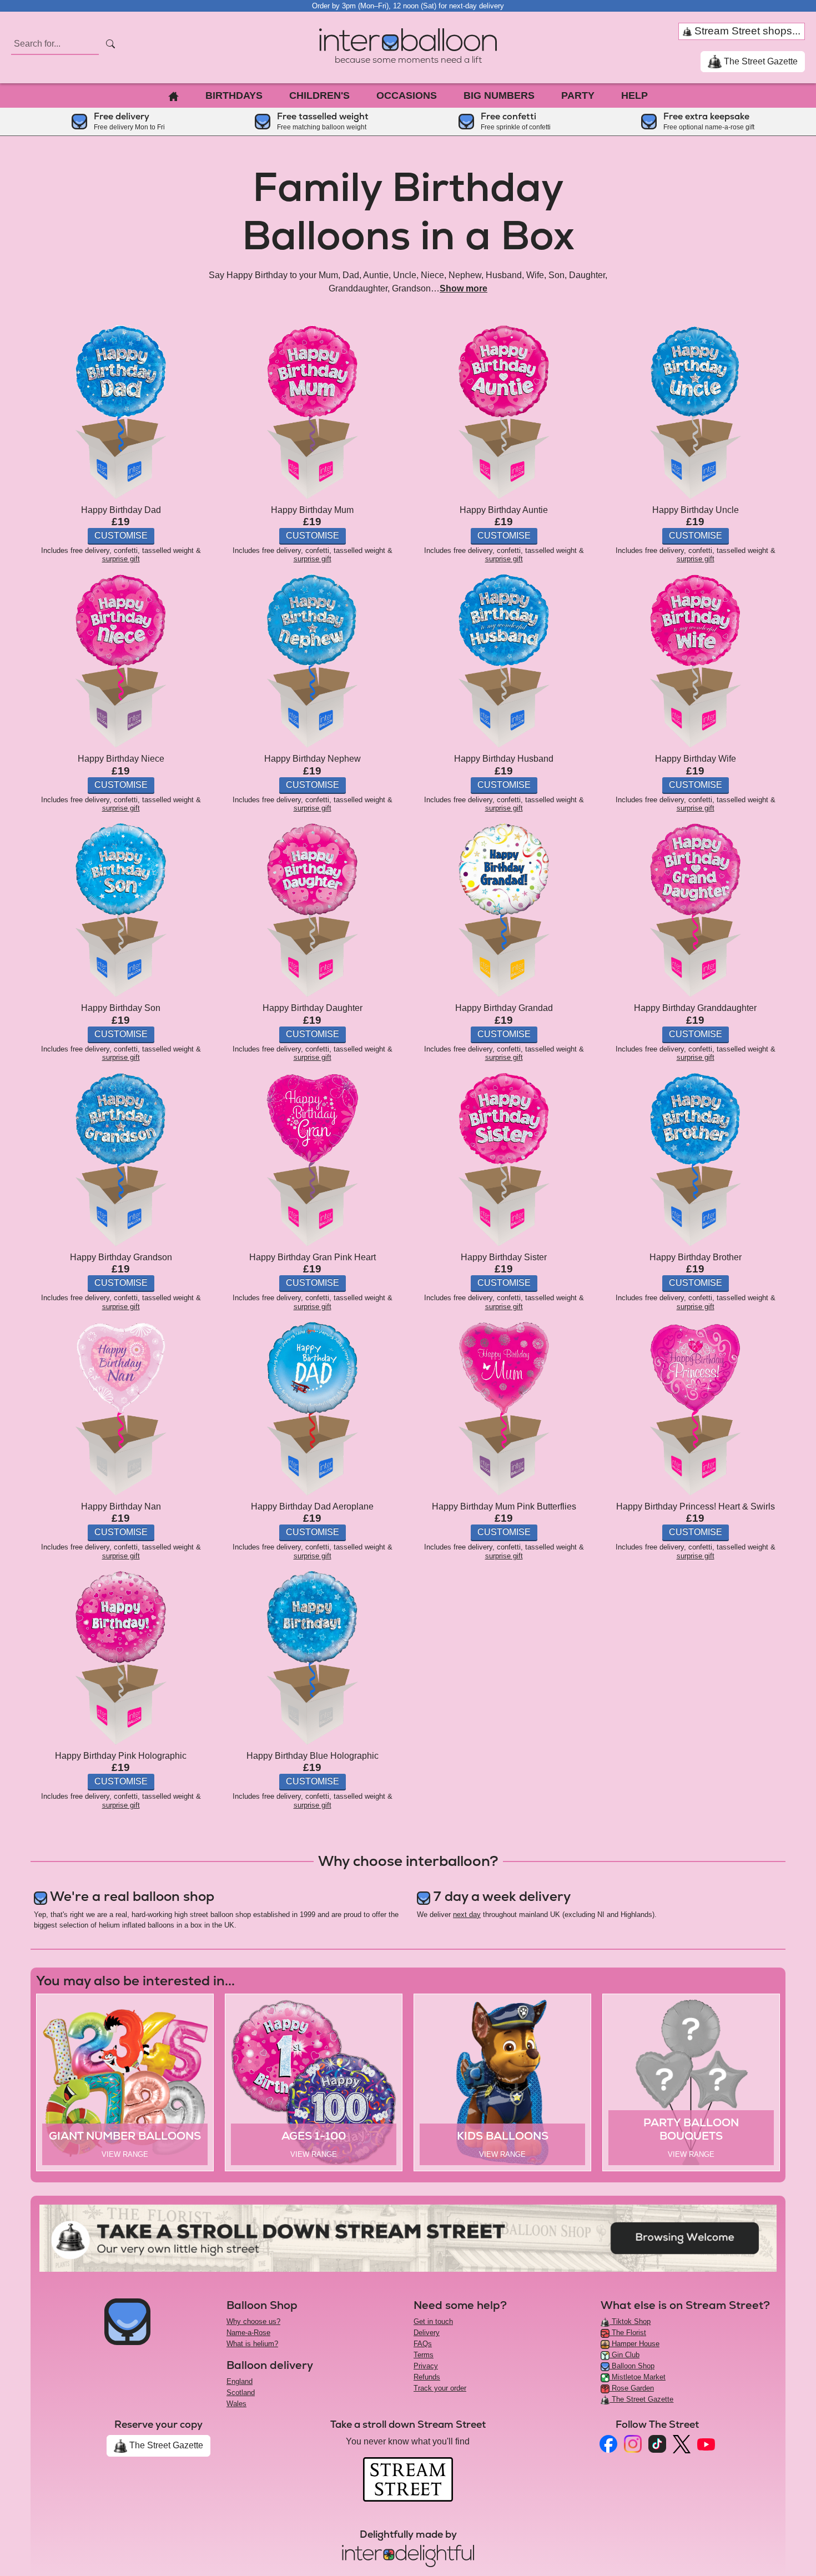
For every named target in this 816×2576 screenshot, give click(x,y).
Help (634, 95)
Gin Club (624, 2355)
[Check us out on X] (682, 2444)
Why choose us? (253, 2321)
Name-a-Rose (248, 2333)
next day (467, 1915)
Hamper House (634, 2344)
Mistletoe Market (638, 2377)
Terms (424, 2355)
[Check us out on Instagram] (633, 2444)
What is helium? (252, 2344)
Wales (236, 2404)
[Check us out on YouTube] (706, 2444)
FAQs (423, 2344)
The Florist (628, 2333)
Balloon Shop (632, 2366)
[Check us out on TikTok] (657, 2444)
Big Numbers (499, 95)
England (240, 2381)
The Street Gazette (760, 61)
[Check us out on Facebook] (608, 2444)
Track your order (440, 2388)
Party (578, 95)
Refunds (427, 2377)
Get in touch (433, 2321)
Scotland (241, 2393)
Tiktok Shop (630, 2321)
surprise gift (121, 559)
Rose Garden (632, 2388)
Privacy (426, 2366)
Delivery (427, 2333)
